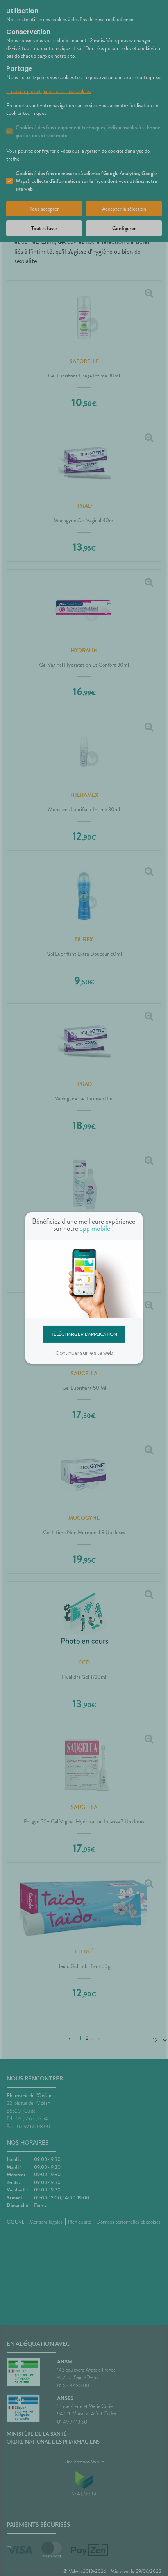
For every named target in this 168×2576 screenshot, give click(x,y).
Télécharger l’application (84, 1334)
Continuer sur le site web (84, 1353)
